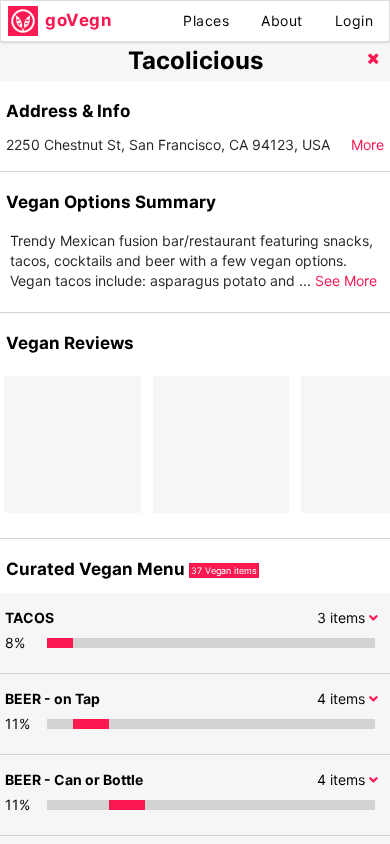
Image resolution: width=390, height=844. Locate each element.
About (282, 20)
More (367, 144)
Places (206, 20)
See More (346, 280)
